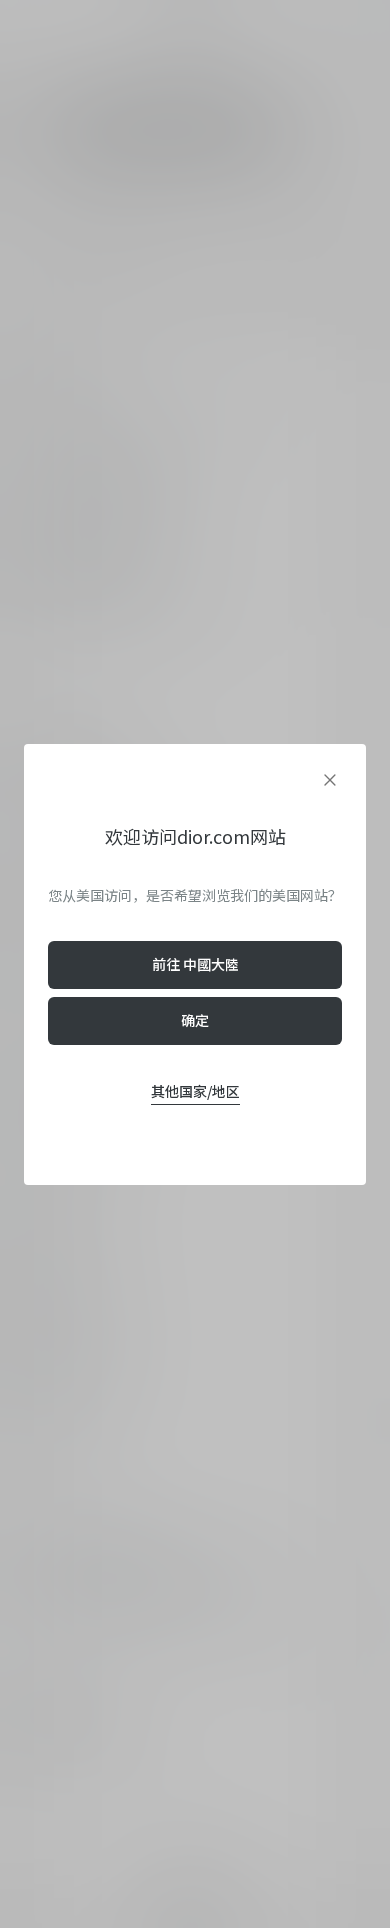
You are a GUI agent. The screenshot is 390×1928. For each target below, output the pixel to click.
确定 (195, 1020)
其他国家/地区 (195, 1091)
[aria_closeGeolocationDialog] (330, 780)
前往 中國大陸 (195, 964)
